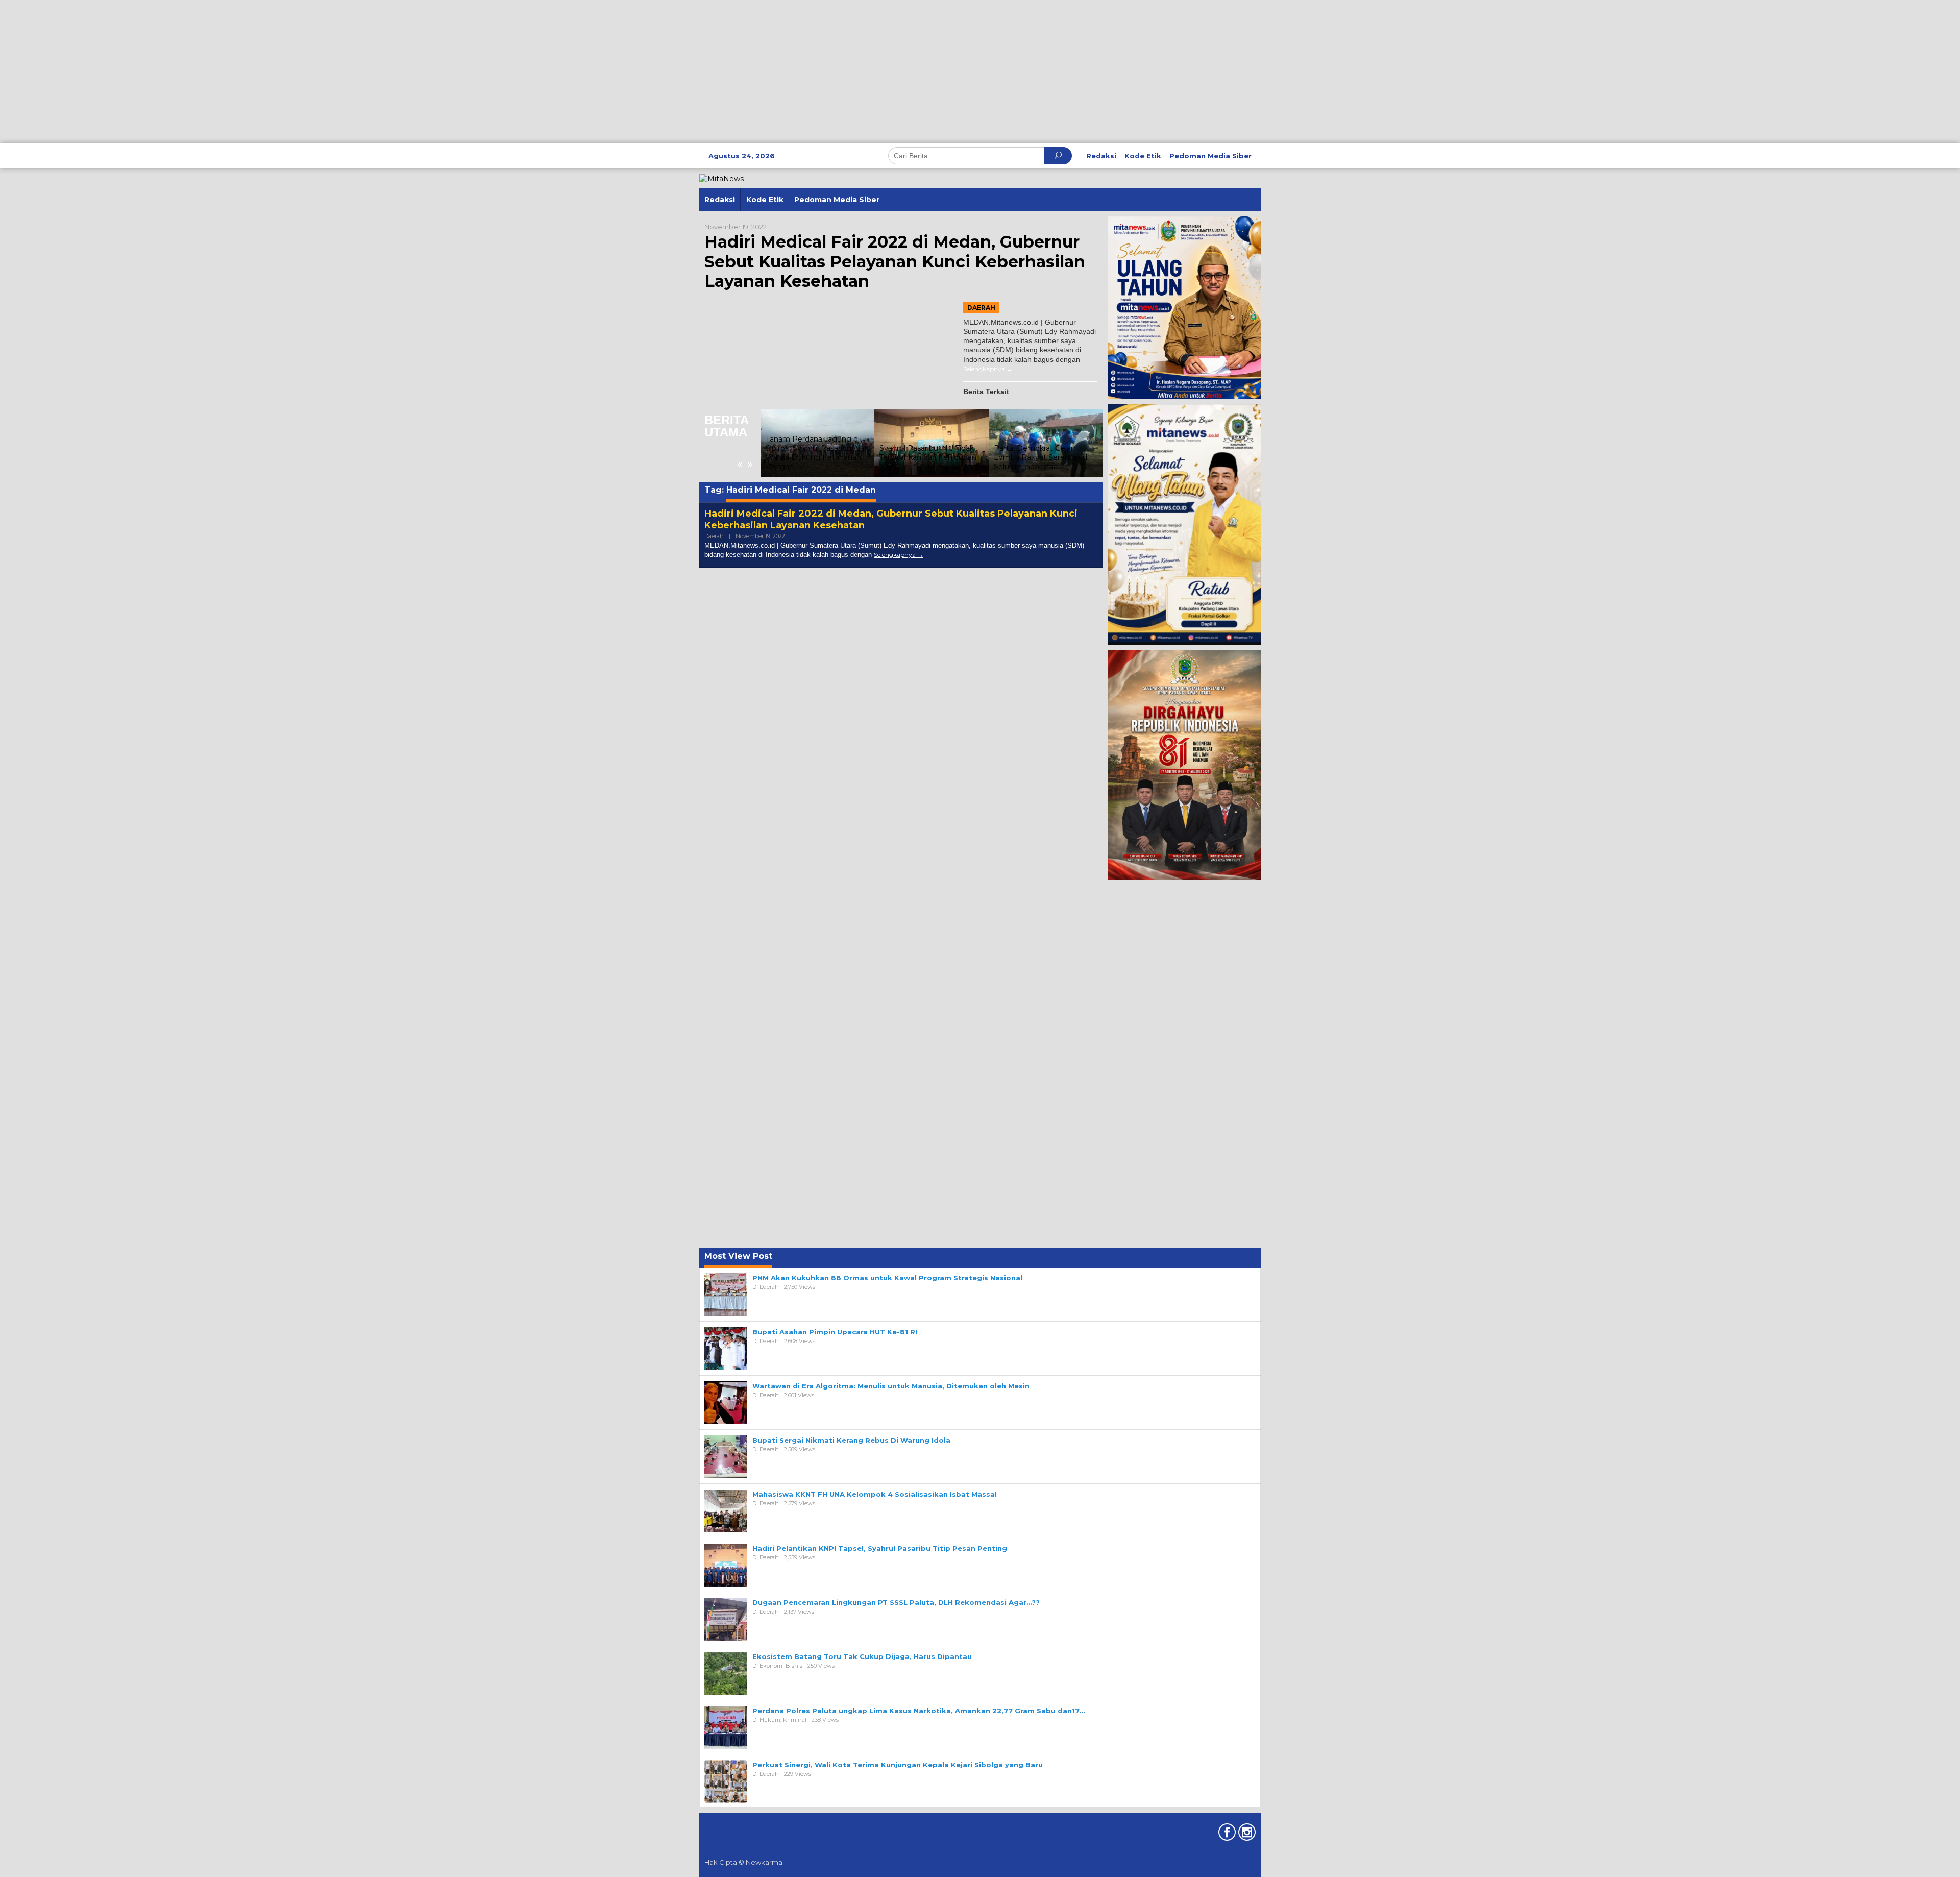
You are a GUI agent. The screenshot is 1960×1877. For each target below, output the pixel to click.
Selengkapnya (984, 369)
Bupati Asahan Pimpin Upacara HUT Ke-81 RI (835, 1332)
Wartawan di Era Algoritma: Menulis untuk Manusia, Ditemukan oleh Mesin (891, 1386)
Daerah (981, 308)
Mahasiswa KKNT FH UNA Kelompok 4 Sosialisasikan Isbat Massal (875, 1494)
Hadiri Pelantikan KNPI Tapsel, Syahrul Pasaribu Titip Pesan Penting (880, 1548)
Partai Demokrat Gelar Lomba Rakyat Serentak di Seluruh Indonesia (1041, 457)
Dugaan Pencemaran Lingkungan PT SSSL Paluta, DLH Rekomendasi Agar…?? (896, 1602)
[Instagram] (1246, 1834)
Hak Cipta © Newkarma (743, 1862)
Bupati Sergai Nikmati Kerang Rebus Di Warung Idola (851, 1440)
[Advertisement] (306, 71)
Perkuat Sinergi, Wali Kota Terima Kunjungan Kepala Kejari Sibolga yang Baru (898, 1765)
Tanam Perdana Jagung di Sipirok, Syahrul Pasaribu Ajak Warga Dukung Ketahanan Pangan (817, 453)
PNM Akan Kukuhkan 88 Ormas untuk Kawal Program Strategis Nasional (887, 1278)
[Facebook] (1226, 1834)
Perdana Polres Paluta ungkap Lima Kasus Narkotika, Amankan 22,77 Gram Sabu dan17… (918, 1711)
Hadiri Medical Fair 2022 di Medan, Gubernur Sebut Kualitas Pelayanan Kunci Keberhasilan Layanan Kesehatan (895, 261)
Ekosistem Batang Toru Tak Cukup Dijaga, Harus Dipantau (862, 1656)
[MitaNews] (721, 178)
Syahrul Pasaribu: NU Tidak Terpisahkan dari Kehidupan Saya (928, 457)
